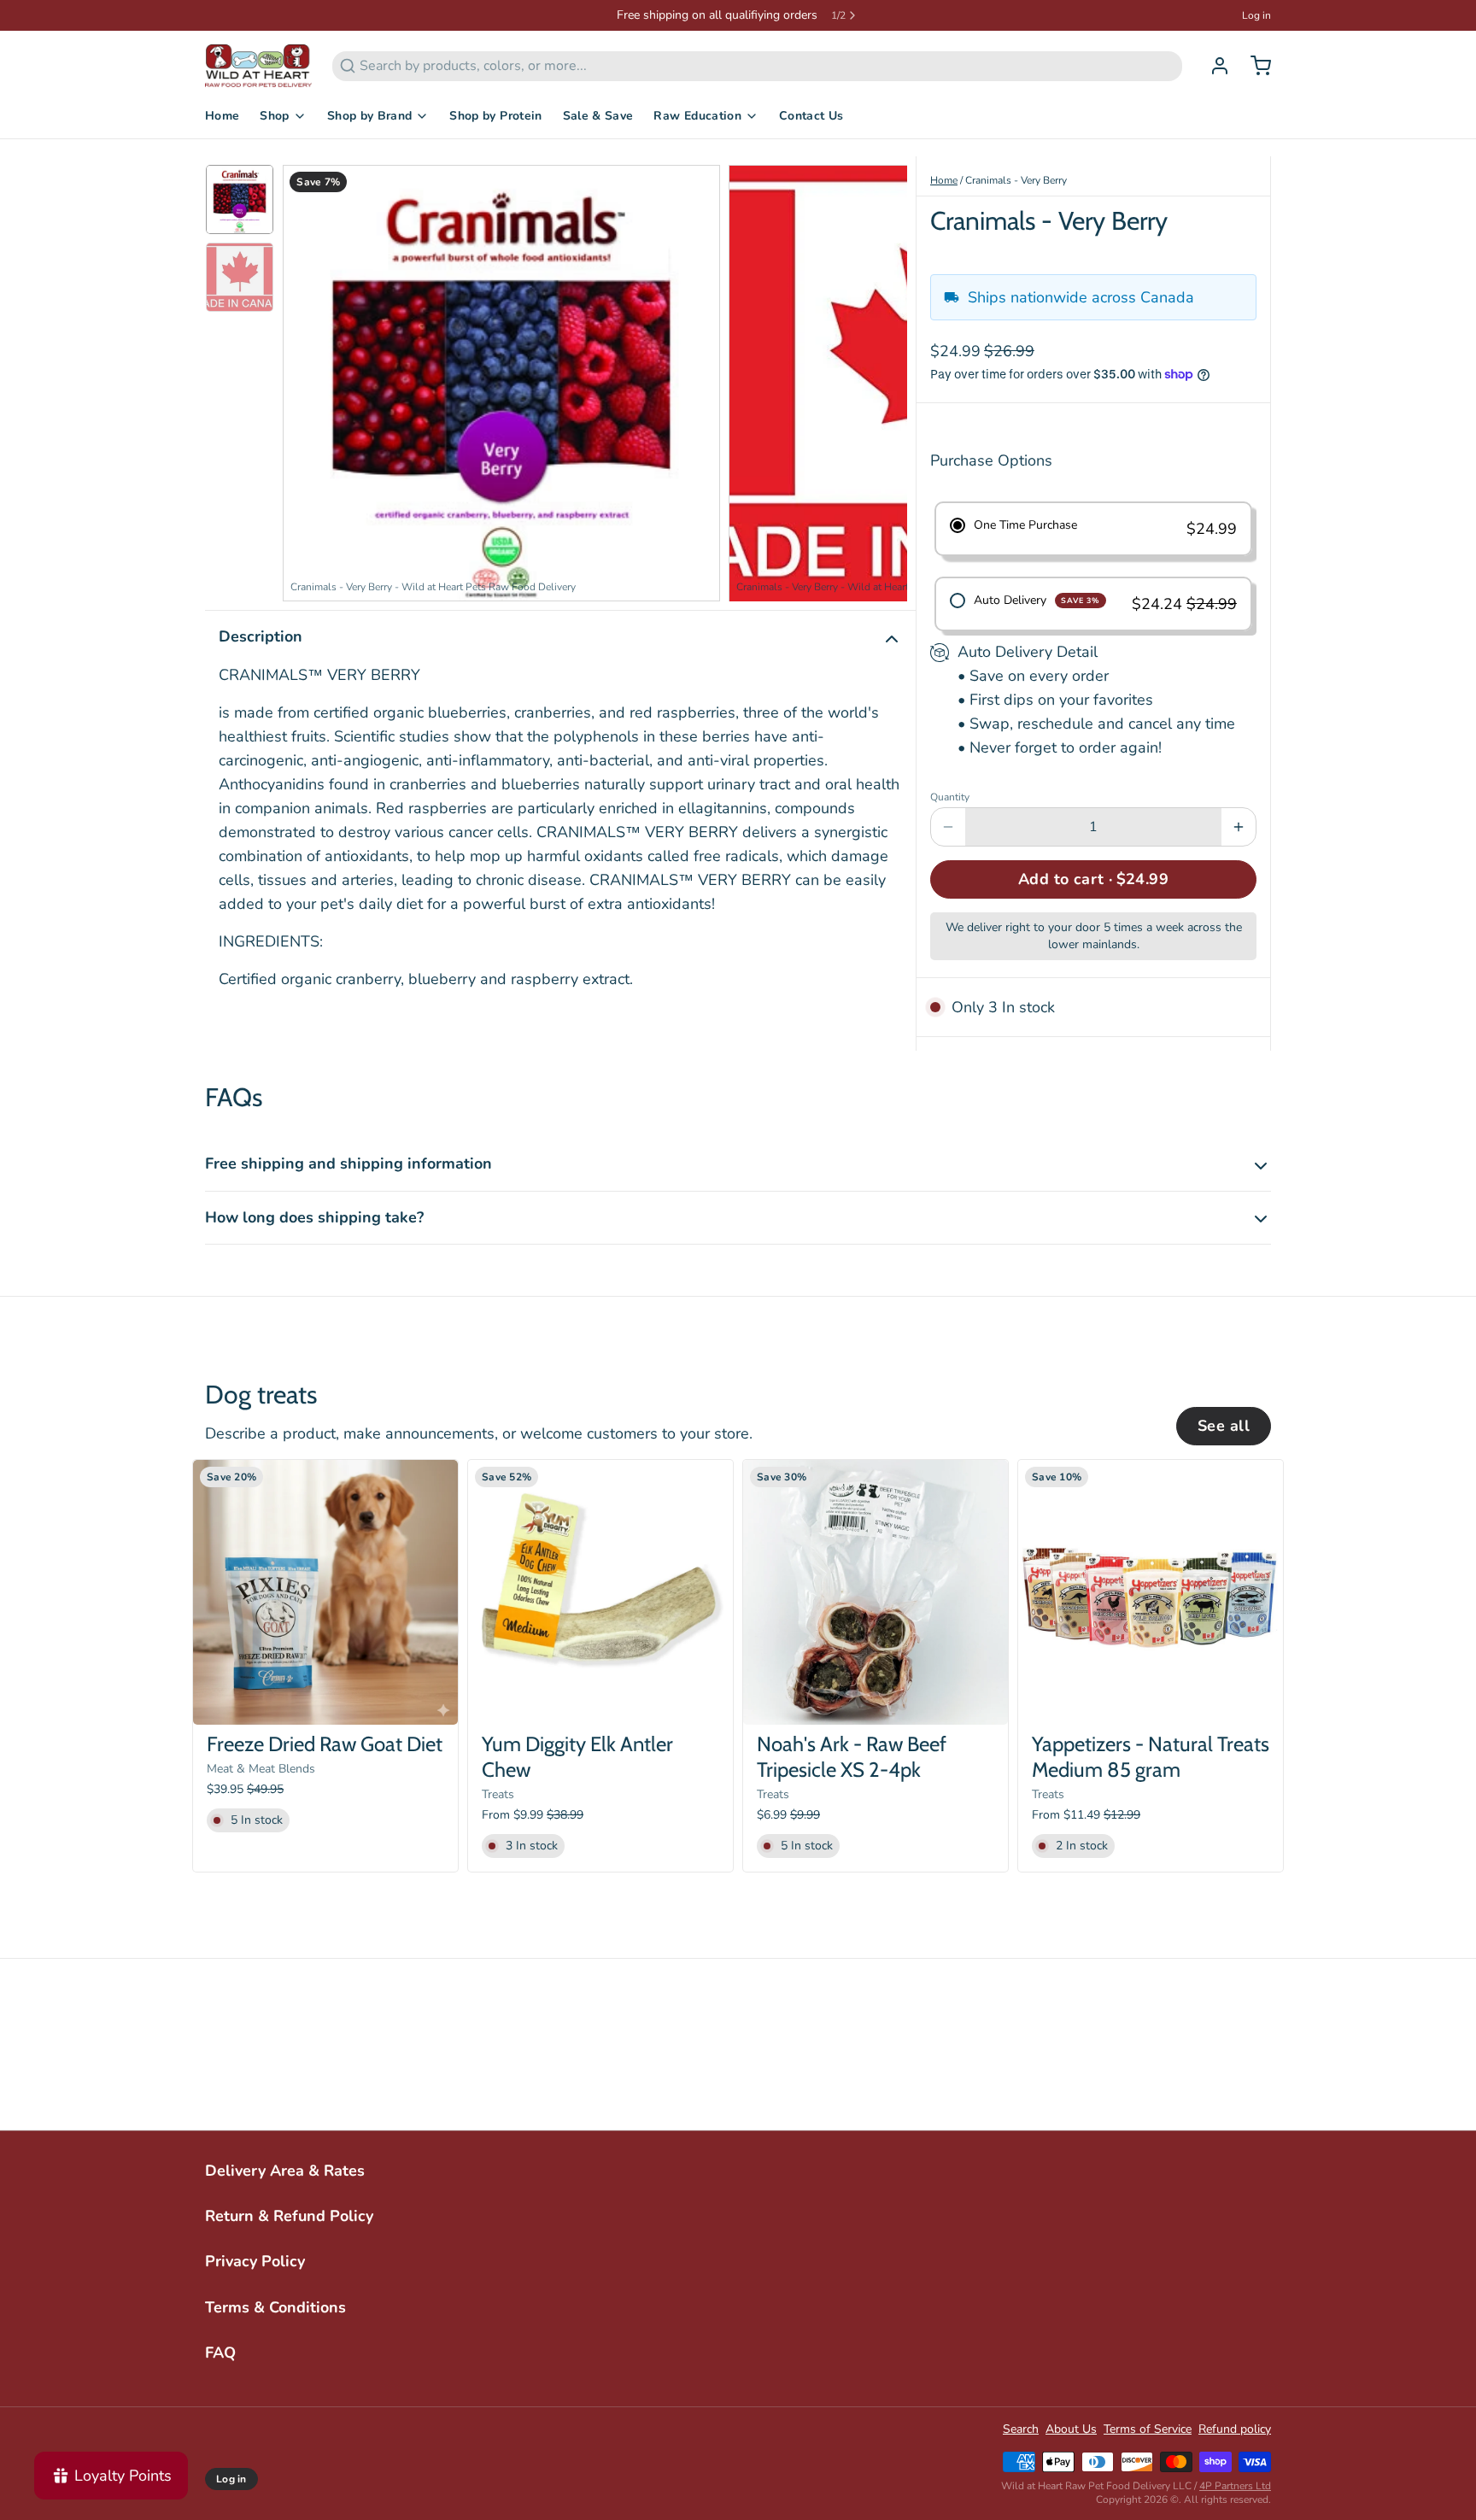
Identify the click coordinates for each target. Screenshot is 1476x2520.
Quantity (950, 797)
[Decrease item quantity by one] (948, 827)
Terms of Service (1148, 2429)
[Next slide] (881, 379)
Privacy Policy (255, 2261)
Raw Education (697, 116)
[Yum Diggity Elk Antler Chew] (600, 1592)
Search (1021, 2429)
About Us (1071, 2429)
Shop (274, 116)
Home (222, 116)
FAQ (220, 2353)
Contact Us (811, 116)
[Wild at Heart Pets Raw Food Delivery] (258, 66)
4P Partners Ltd (1235, 2486)
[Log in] (1213, 66)
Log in (1256, 15)
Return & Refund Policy (289, 2216)
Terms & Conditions (275, 2307)
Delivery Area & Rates (285, 2171)
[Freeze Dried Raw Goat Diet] (325, 1592)
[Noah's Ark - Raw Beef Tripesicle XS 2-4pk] (876, 1592)
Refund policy (1235, 2429)
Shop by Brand (370, 116)
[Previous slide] (309, 379)
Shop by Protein (495, 116)
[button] (1093, 879)
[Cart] (1254, 66)
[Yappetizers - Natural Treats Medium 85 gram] (1151, 1592)
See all (1224, 1426)
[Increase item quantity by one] (1239, 827)
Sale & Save (598, 116)
